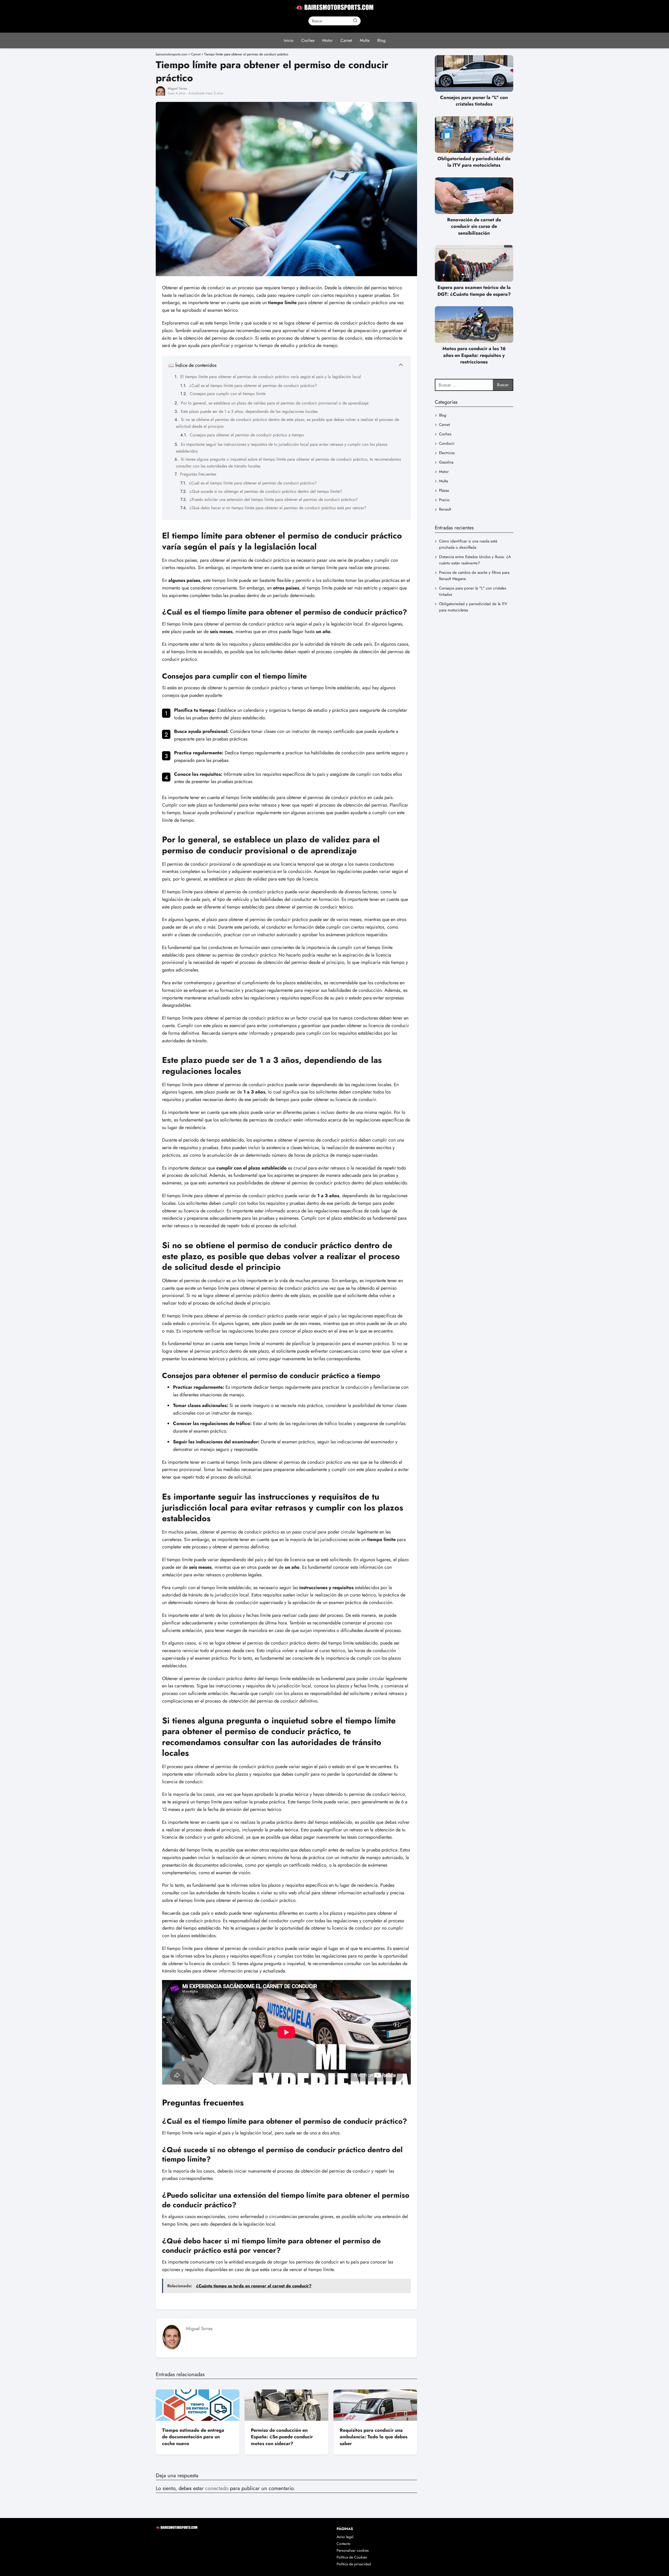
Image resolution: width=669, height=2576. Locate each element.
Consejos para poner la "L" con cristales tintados (473, 591)
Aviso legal (345, 2537)
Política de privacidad (354, 2564)
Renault (445, 509)
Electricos (447, 453)
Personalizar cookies (353, 2550)
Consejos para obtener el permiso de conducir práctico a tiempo (247, 435)
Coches (308, 40)
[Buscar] (355, 21)
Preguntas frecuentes (198, 474)
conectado (217, 2488)
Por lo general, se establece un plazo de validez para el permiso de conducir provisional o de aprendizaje (275, 403)
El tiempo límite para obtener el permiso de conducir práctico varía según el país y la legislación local (271, 377)
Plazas (444, 490)
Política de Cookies (352, 2557)
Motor (327, 40)
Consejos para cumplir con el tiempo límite (228, 394)
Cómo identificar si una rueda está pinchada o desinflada (468, 544)
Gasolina (446, 462)
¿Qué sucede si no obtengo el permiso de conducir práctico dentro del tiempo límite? (266, 491)
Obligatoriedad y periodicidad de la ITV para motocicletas (473, 607)
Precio (444, 500)
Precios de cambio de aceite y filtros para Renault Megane (474, 576)
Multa (365, 40)
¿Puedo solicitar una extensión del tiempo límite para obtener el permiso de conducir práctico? (274, 499)
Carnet (346, 40)
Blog (381, 40)
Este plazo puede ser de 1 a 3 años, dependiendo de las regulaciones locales (249, 411)
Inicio (289, 40)
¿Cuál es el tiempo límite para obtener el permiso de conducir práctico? (253, 386)
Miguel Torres (177, 88)
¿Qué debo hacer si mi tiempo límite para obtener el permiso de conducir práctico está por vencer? (278, 508)
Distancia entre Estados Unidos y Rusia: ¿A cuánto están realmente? (475, 560)
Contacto (344, 2544)
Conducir (447, 443)
